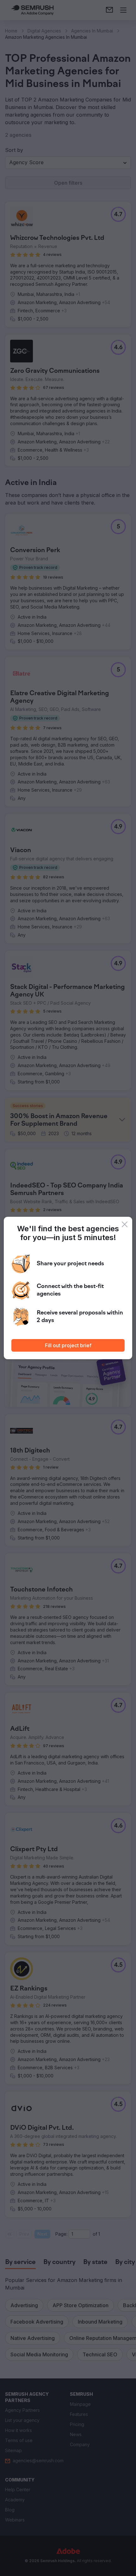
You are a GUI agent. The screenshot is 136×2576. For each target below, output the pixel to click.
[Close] (125, 1224)
